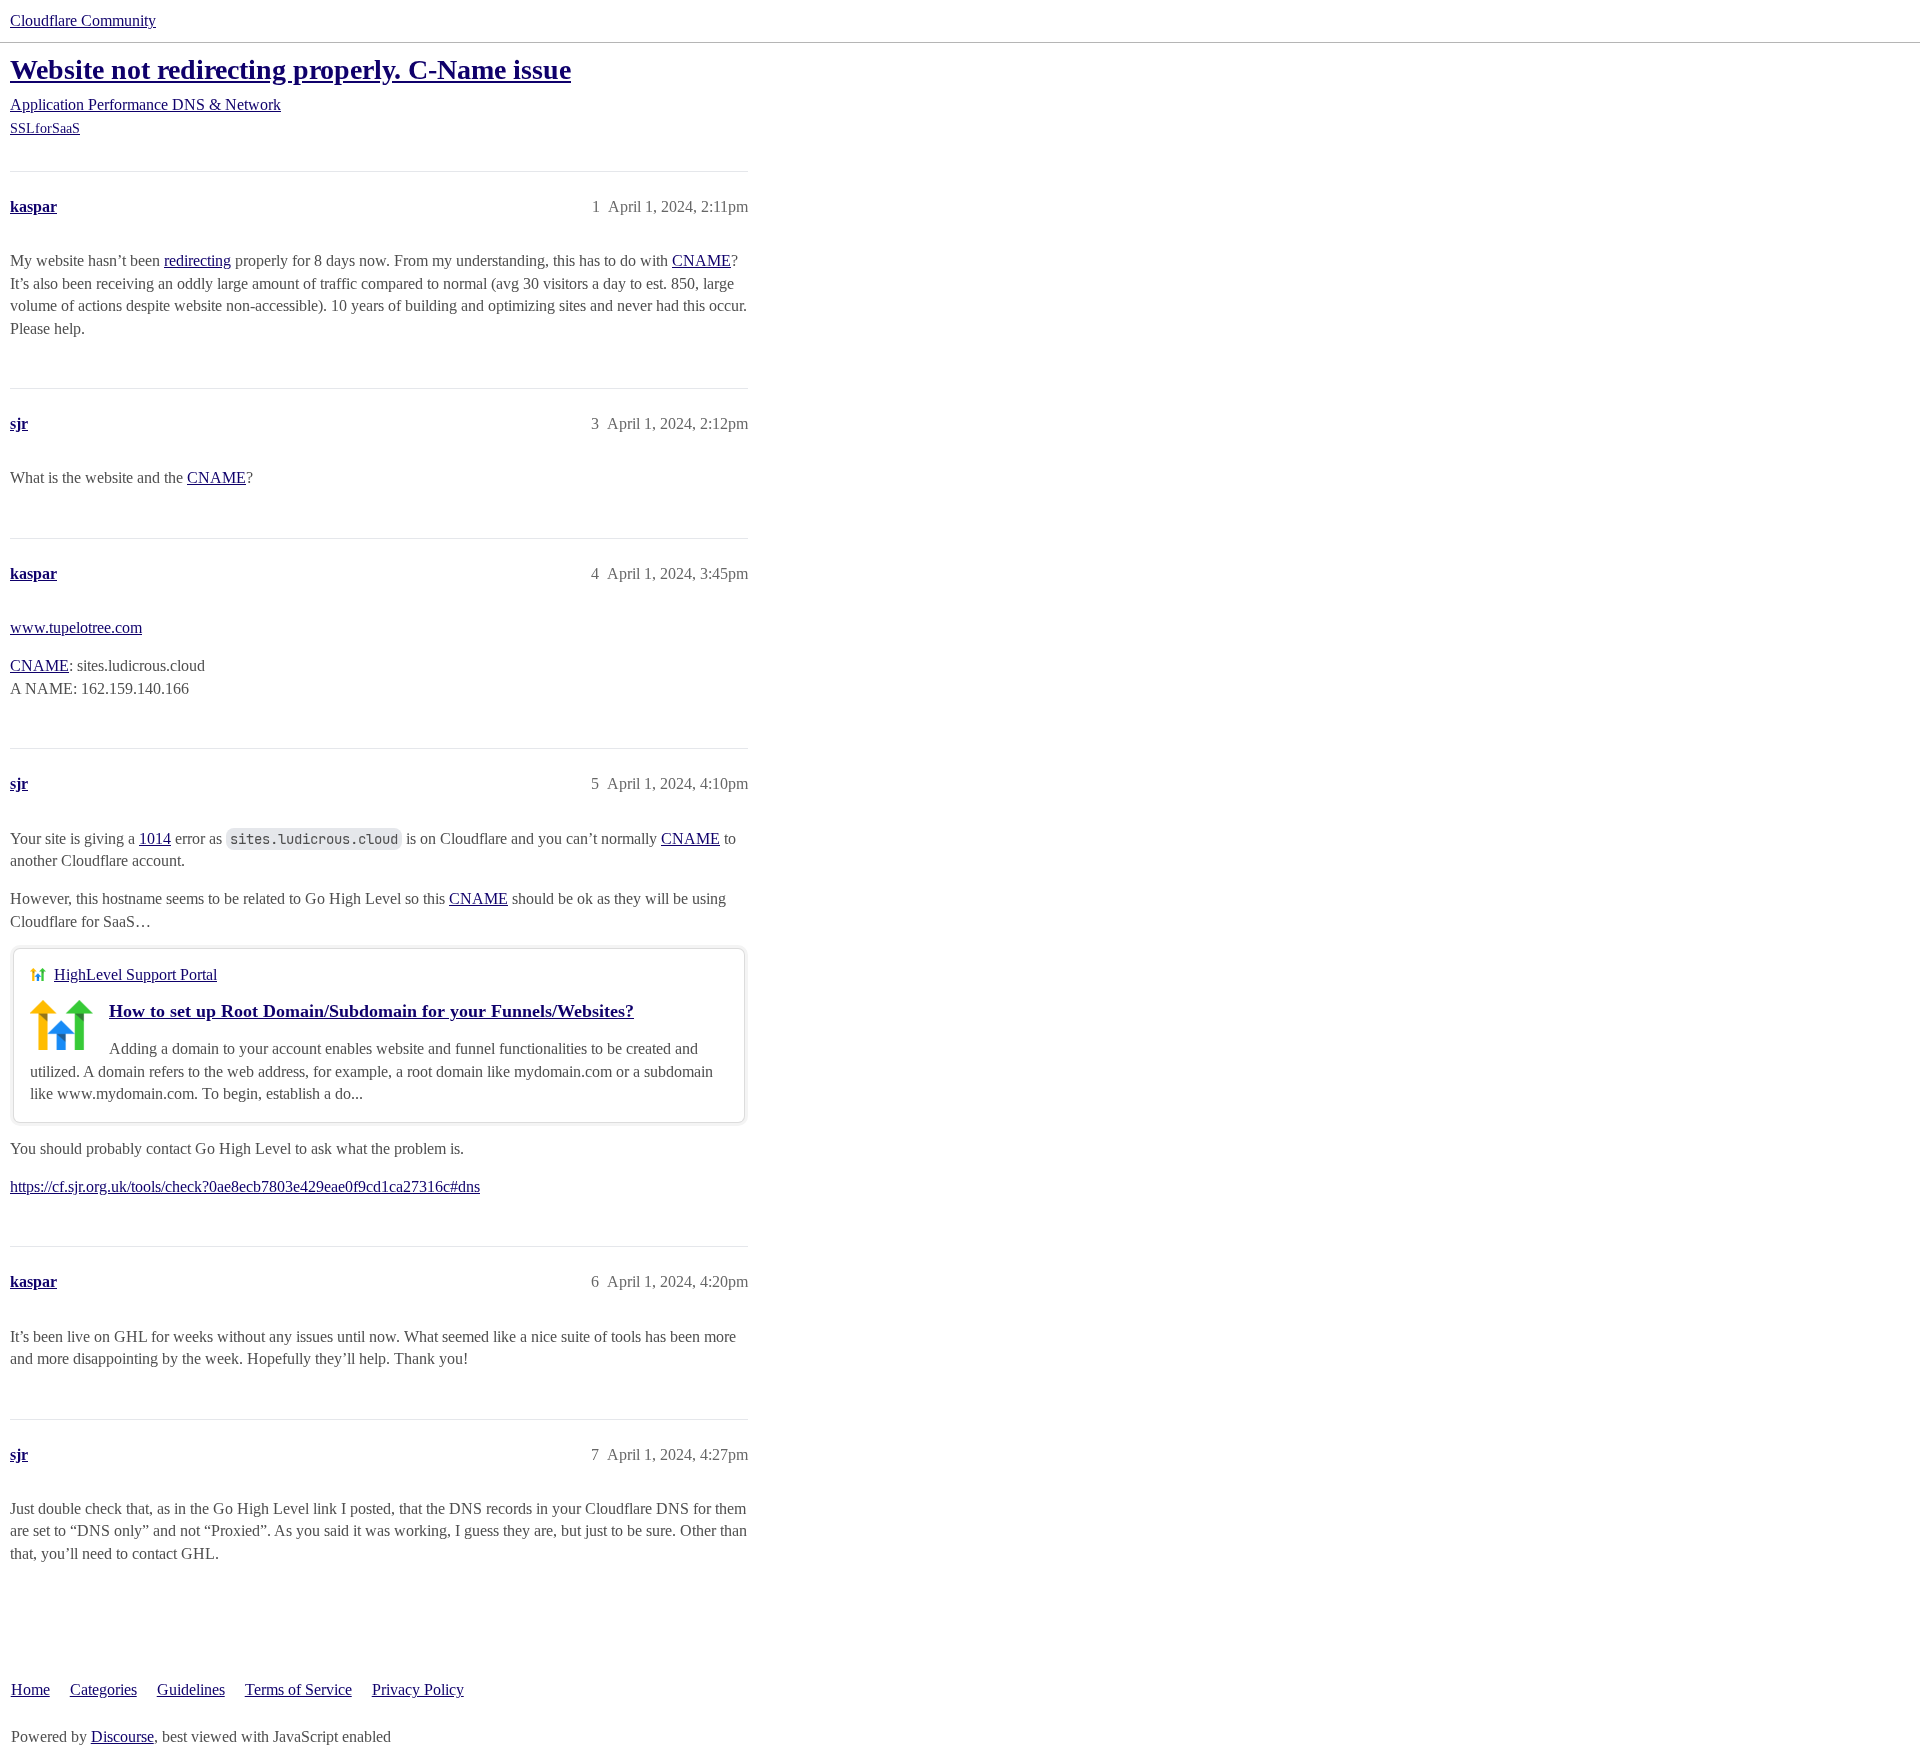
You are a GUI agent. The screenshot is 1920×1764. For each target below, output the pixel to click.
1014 (155, 838)
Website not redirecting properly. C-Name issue (290, 69)
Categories (103, 1689)
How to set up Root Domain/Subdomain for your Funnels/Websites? (371, 1011)
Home (30, 1689)
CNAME (701, 260)
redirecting (197, 260)
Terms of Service (298, 1689)
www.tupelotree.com (76, 627)
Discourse (122, 1736)
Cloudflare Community (83, 20)
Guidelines (191, 1689)
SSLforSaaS (45, 128)
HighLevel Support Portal (135, 974)
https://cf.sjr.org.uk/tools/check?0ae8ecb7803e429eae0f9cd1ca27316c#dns (245, 1186)
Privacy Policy (418, 1689)
